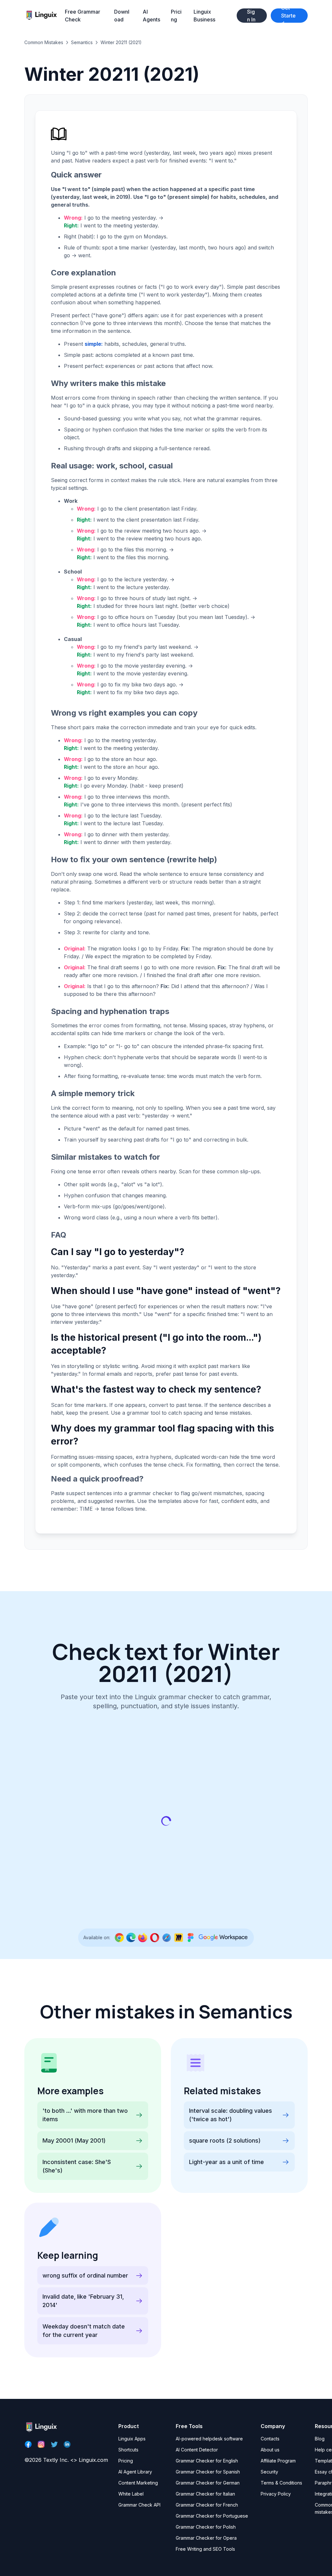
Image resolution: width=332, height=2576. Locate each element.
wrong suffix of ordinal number (85, 2275)
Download (122, 16)
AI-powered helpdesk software (209, 2439)
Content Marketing (138, 2483)
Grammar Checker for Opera (206, 2538)
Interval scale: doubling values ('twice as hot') (231, 2115)
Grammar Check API (139, 2505)
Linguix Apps (132, 2439)
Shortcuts (128, 2450)
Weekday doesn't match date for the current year (84, 2331)
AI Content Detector (197, 2450)
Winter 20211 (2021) (121, 42)
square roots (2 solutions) (225, 2141)
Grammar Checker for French (207, 2505)
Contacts (270, 2439)
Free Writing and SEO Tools (205, 2549)
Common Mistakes (44, 42)
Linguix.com (93, 2460)
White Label (131, 2494)
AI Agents (151, 16)
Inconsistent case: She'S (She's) (77, 2166)
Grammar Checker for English (207, 2461)
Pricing (176, 16)
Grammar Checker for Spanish (208, 2472)
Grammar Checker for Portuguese (212, 2516)
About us (270, 2450)
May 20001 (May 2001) (74, 2141)
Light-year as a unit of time (226, 2162)
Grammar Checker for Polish (206, 2527)
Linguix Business (204, 16)
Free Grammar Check (83, 16)
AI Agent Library (135, 2472)
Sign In (251, 16)
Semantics (82, 42)
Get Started (288, 16)
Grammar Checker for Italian (205, 2494)
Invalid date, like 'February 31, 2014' (83, 2301)
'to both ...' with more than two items (85, 2115)
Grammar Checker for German (208, 2483)
